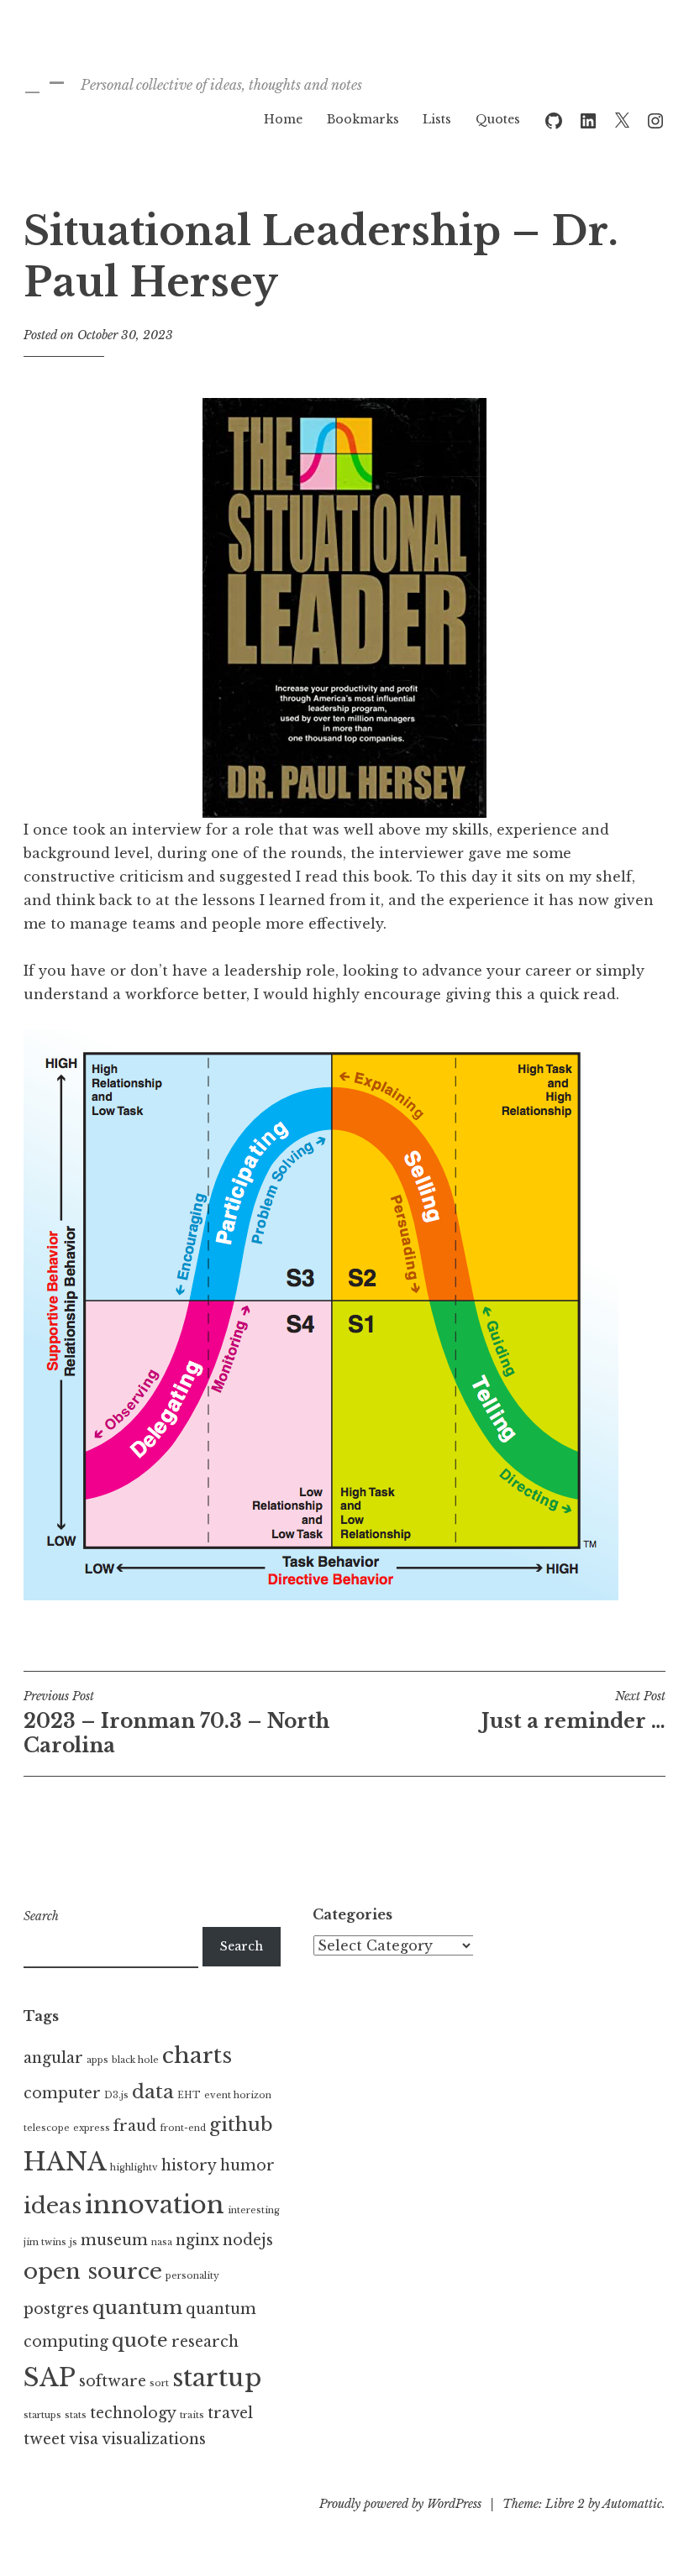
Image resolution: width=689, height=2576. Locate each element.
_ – (45, 81)
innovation (155, 2205)
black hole (135, 2060)
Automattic (632, 2504)
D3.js (116, 2095)
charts (197, 2055)
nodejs (248, 2240)
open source (93, 2271)
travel (230, 2413)
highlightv (134, 2168)
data (153, 2092)
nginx (197, 2240)
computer (62, 2093)
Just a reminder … (573, 1710)
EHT (189, 2095)
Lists (437, 119)
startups (42, 2415)
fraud (135, 2126)
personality (192, 2276)
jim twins (45, 2242)
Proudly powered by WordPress (400, 2504)
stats (76, 2415)
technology (133, 2413)
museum (114, 2240)
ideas (53, 2206)
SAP (50, 2378)
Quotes (498, 119)
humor (247, 2165)
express (92, 2128)
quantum (137, 2307)
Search (41, 1916)
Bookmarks (363, 119)
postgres (56, 2309)
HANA (65, 2162)
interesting (254, 2210)
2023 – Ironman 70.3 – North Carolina (176, 1723)
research (205, 2342)
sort (159, 2383)
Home (283, 119)
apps (97, 2060)
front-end (183, 2128)
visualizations (154, 2439)
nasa (162, 2242)
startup (217, 2378)
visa (84, 2439)
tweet (45, 2439)
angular (53, 2058)
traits (192, 2415)
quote (140, 2340)
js (74, 2242)
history (189, 2165)
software (113, 2381)
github (241, 2124)
